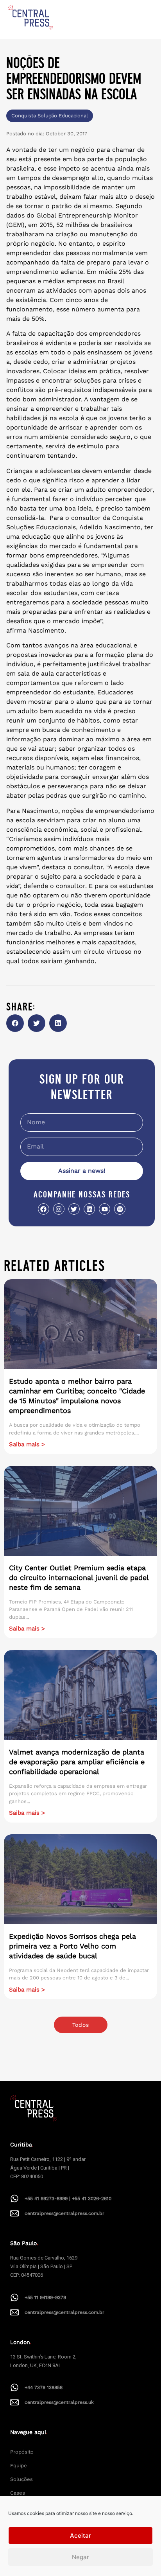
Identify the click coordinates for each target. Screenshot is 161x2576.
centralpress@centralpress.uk (59, 2402)
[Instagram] (59, 1209)
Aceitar (80, 2536)
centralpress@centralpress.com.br (64, 2213)
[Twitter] (74, 1209)
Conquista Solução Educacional (50, 116)
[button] (15, 1023)
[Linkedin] (89, 1209)
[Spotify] (120, 1209)
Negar (80, 2557)
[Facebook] (44, 1209)
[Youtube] (105, 1209)
